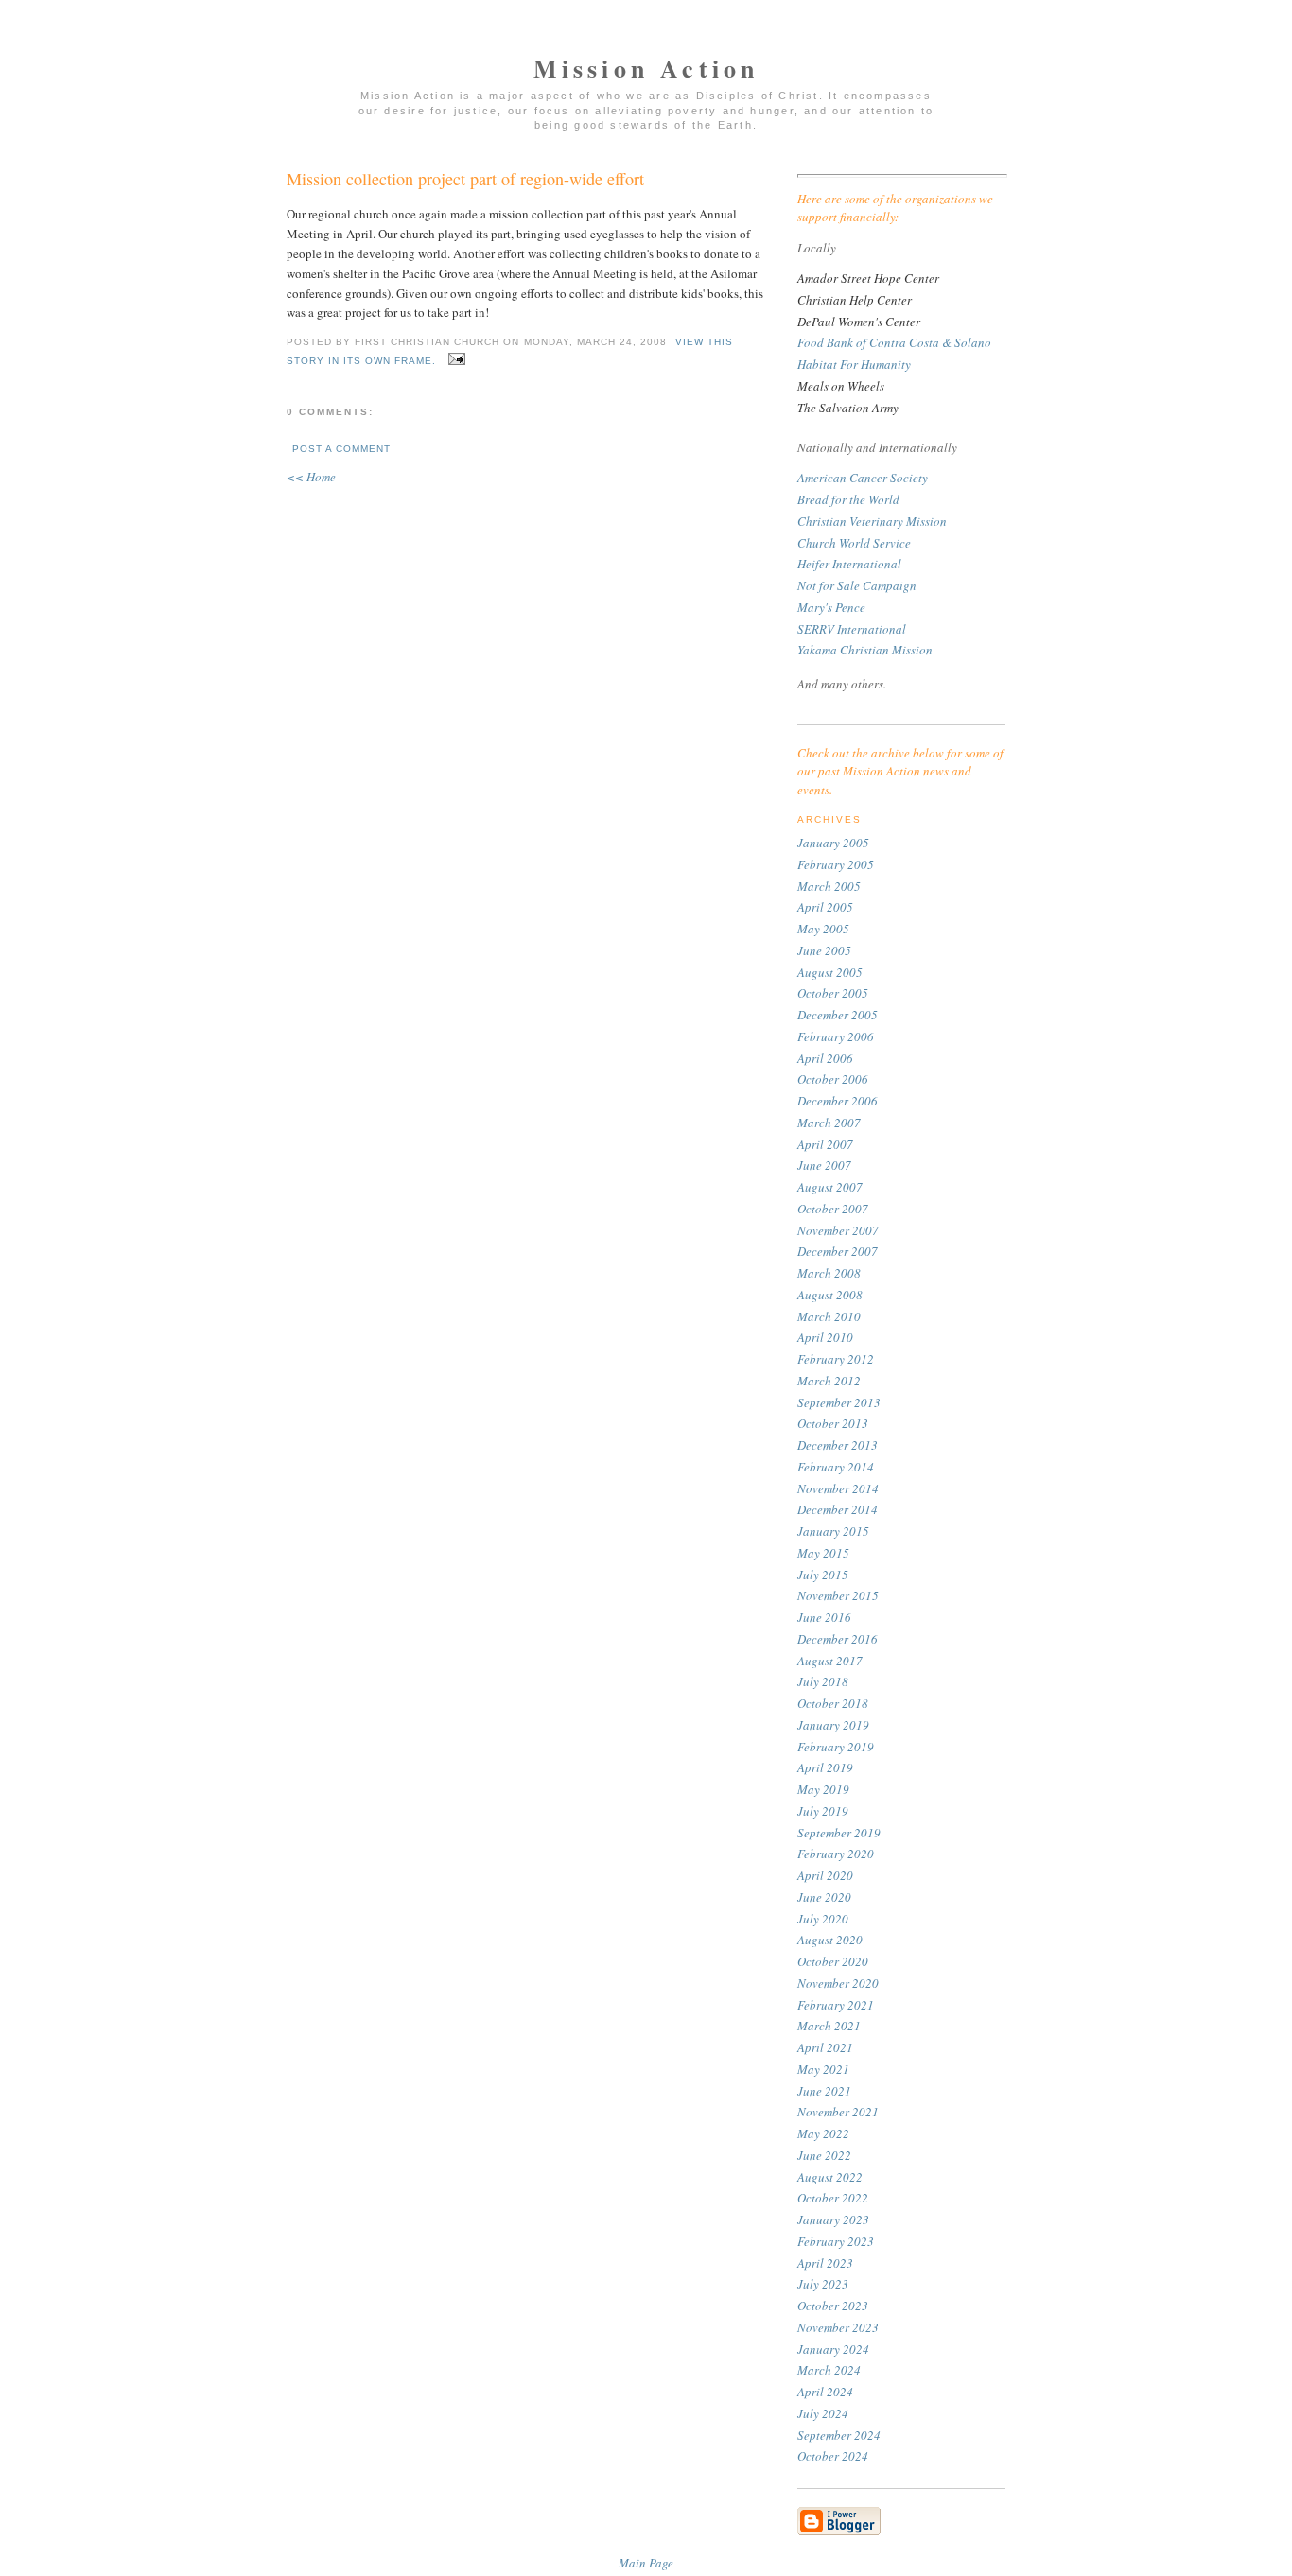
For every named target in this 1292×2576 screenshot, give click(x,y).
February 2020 (836, 1854)
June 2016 (824, 1617)
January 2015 (833, 1531)
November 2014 (838, 1488)
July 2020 (823, 1919)
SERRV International (852, 629)
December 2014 (838, 1509)
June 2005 (824, 950)
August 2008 (830, 1295)
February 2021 (836, 2005)
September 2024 (839, 2435)
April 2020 (825, 1875)
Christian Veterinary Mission (872, 521)
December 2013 (838, 1445)
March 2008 (829, 1273)
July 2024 (823, 2413)
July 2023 (823, 2284)
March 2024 (829, 2370)
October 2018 (833, 1703)
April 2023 (825, 2263)
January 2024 (833, 2349)
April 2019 (825, 1767)
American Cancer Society (863, 478)
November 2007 (838, 1230)
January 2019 (833, 1725)
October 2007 (833, 1209)
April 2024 (825, 2392)
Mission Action (646, 68)
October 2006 (833, 1079)
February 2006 (836, 1036)
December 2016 (838, 1639)
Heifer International (849, 564)
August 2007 (830, 1187)
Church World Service (854, 543)
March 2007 (829, 1123)
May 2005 (823, 929)
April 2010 (825, 1337)
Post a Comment (341, 449)
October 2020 (833, 1961)
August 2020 (830, 1940)
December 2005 (838, 1015)
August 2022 (830, 2177)
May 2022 (823, 2133)
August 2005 (830, 972)
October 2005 (833, 993)
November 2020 (838, 1983)
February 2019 (836, 1747)
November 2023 (838, 2327)
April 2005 (825, 907)
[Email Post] (454, 361)
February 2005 (836, 864)
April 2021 (825, 2047)
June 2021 (824, 2091)
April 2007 (825, 1144)
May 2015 (823, 1553)
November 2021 (838, 2112)
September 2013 (839, 1402)
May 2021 (823, 2069)
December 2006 (838, 1101)
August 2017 (830, 1661)
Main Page (646, 2563)
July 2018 (823, 1681)
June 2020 (824, 1897)
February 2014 (836, 1467)
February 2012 (836, 1359)
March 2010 (829, 1316)
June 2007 (824, 1165)
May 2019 (823, 1789)
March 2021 (829, 2026)
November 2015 (838, 1595)
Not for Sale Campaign (857, 585)
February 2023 (836, 2241)
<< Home (311, 477)
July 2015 (823, 1575)
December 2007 (838, 1251)
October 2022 (833, 2198)
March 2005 (829, 886)
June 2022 (824, 2155)
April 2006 (825, 1058)
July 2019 (823, 1811)
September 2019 (839, 1833)
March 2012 (829, 1381)
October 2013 (833, 1423)
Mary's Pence (831, 607)
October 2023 (833, 2306)
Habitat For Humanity (854, 364)
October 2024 (833, 2456)
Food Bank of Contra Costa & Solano (894, 342)
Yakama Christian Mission (865, 650)
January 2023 (833, 2219)
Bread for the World (848, 499)
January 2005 (833, 843)
